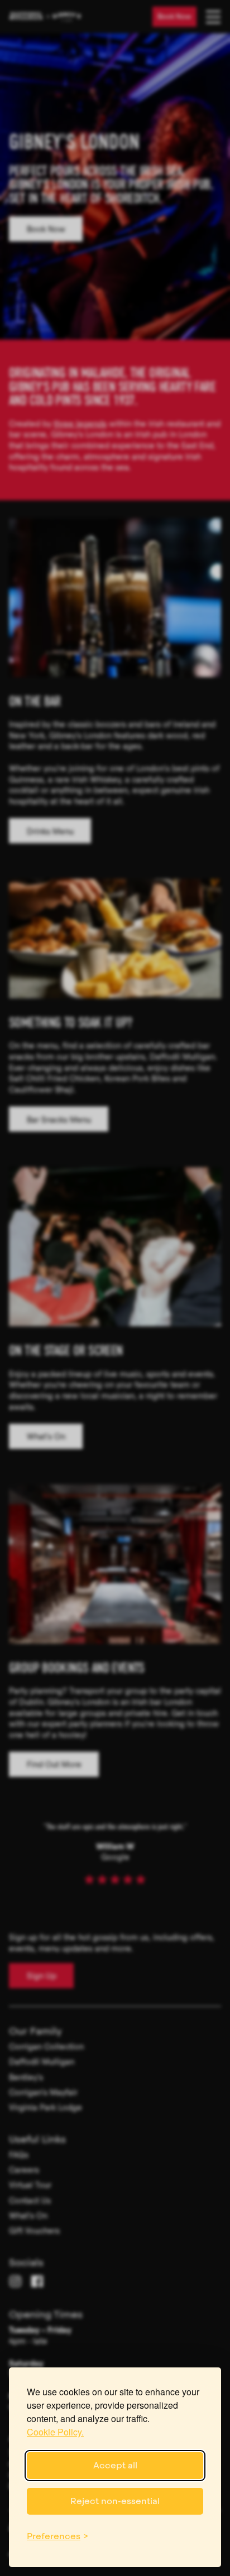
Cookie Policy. (55, 2432)
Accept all (115, 2465)
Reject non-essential (115, 2501)
